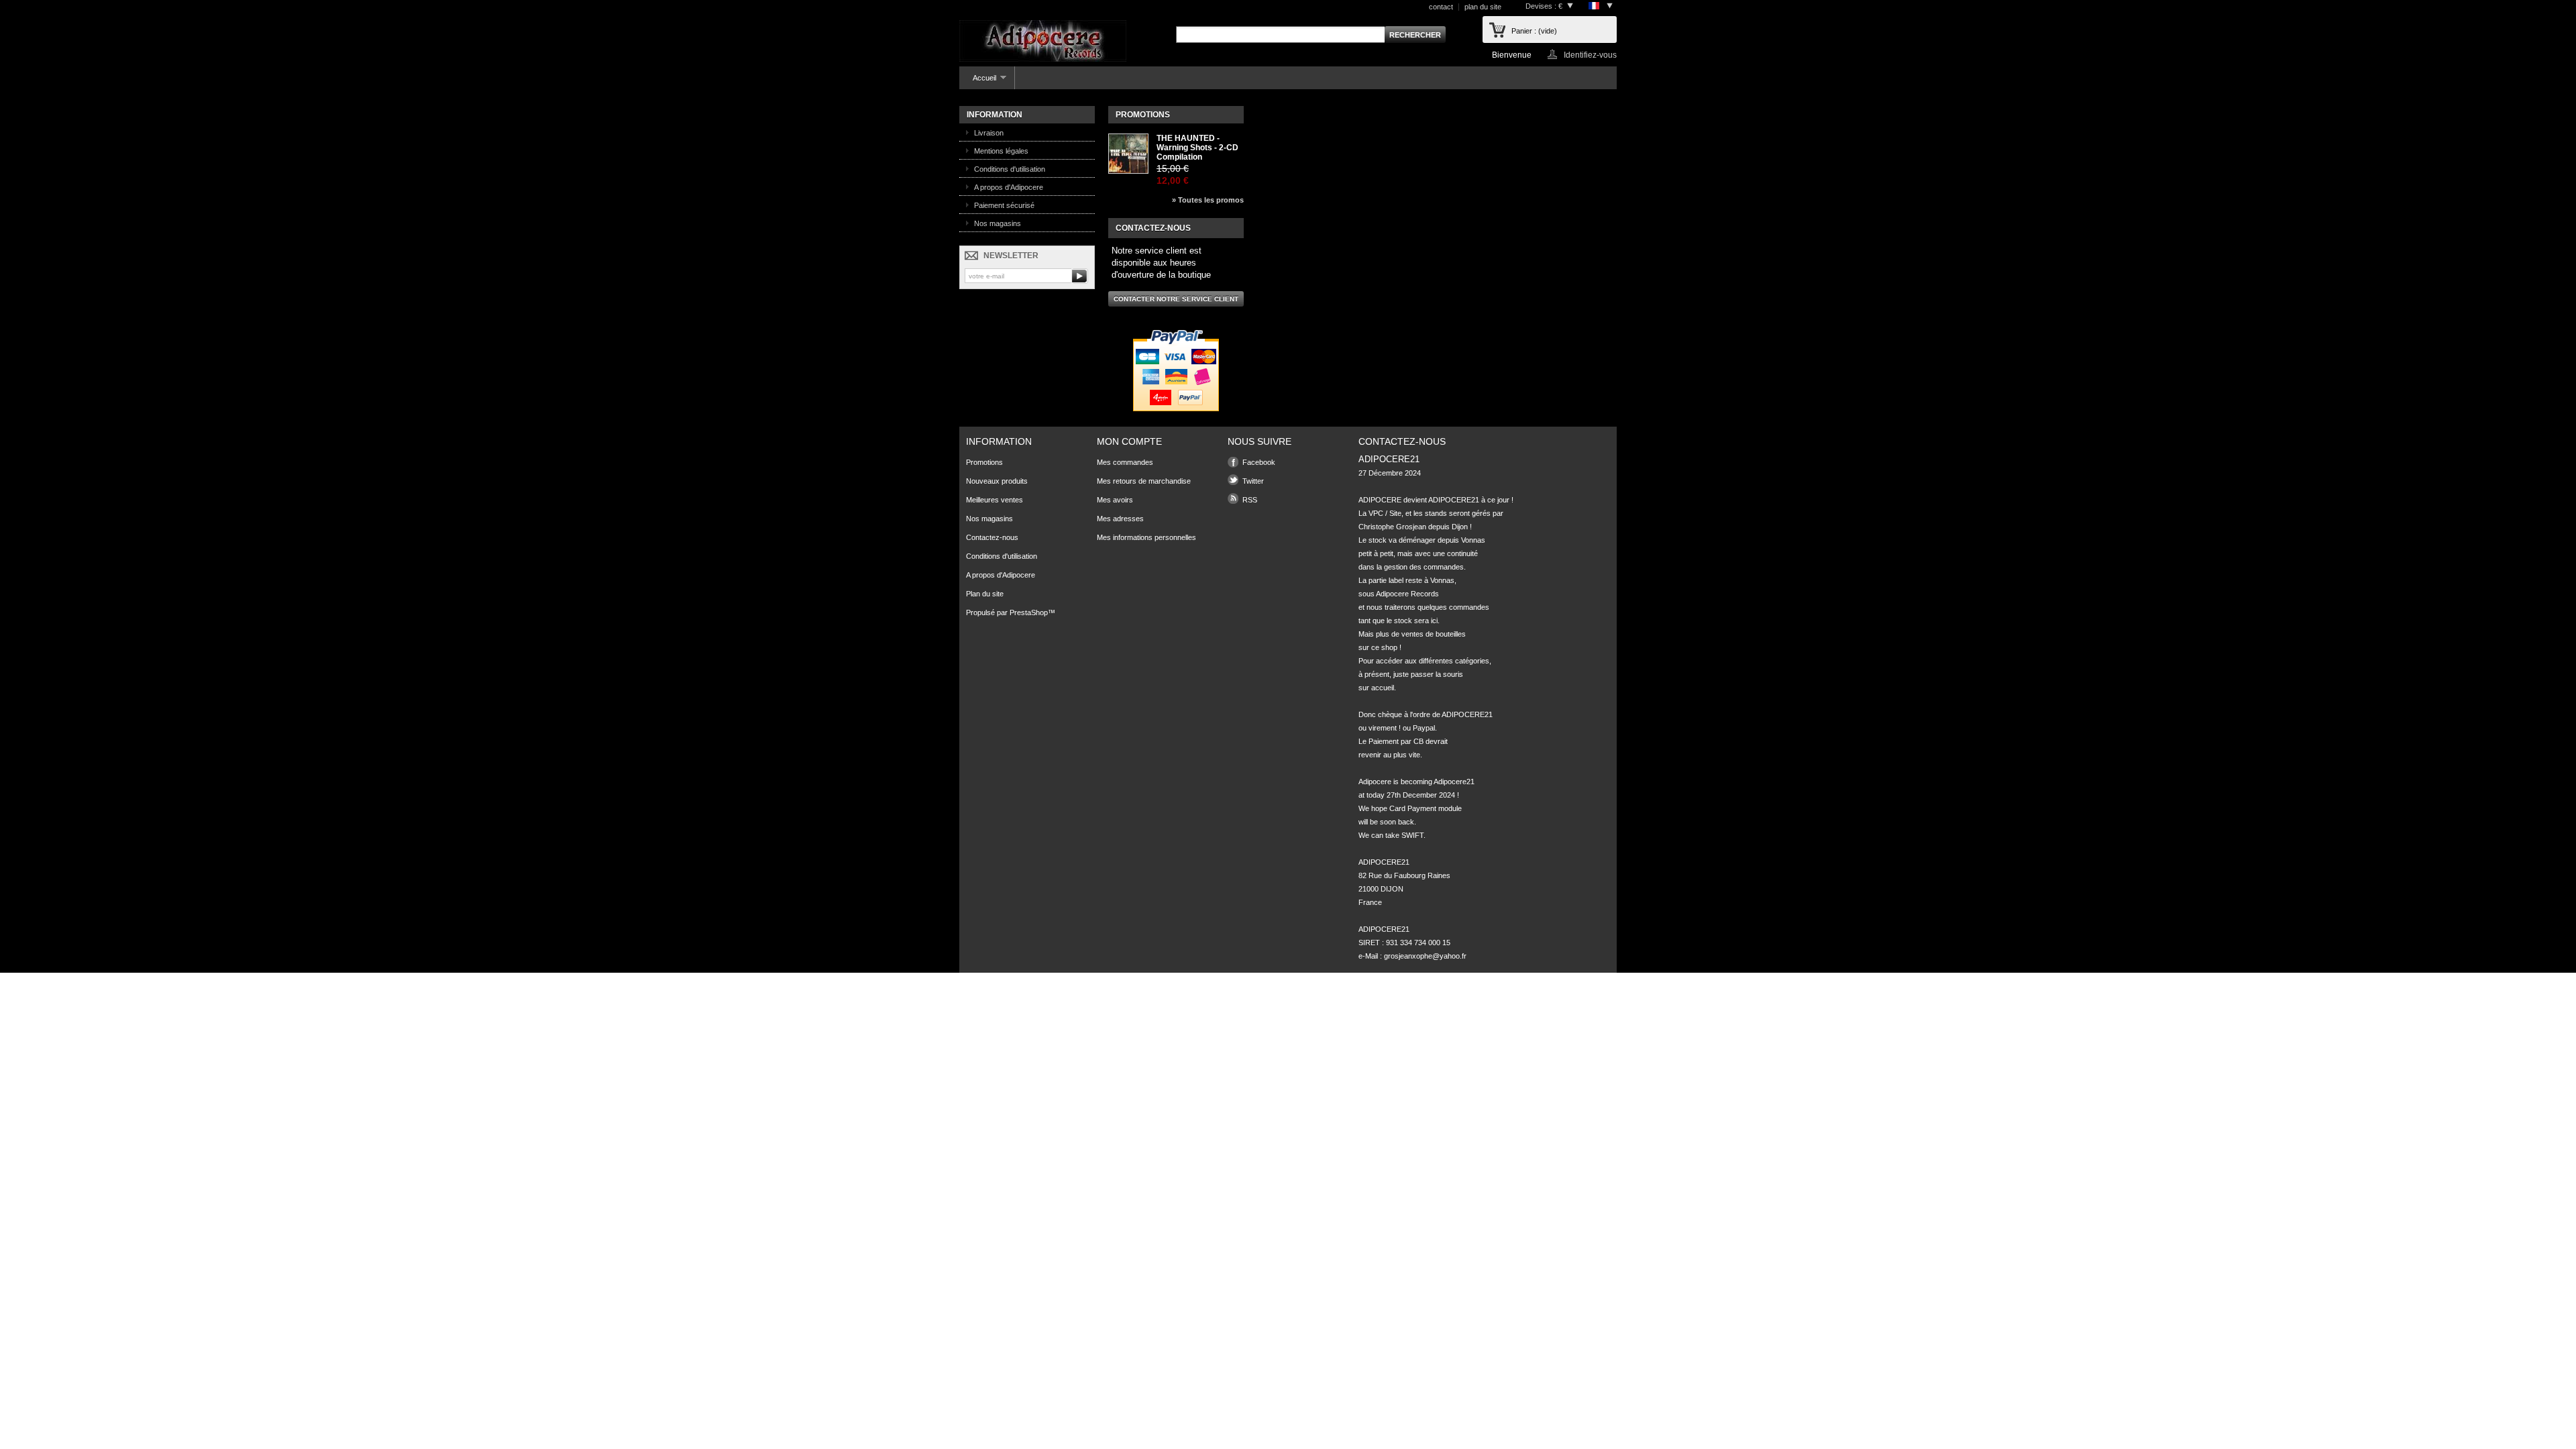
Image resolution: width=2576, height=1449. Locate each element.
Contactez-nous (992, 537)
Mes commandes (1125, 462)
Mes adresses (1120, 519)
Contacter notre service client (1176, 299)
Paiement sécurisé (1004, 205)
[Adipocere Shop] (1043, 42)
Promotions (1143, 115)
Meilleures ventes (995, 500)
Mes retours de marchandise (1144, 481)
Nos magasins (998, 223)
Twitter (1253, 481)
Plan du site (985, 594)
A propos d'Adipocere (1009, 187)
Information (995, 115)
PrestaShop (1029, 612)
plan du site (1483, 7)
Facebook (1259, 462)
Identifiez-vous (1590, 55)
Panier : (1534, 31)
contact (1441, 7)
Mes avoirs (1115, 500)
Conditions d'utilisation (1010, 169)
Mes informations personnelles (1146, 537)
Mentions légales (1001, 151)
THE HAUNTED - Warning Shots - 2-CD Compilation (1197, 148)
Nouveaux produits (997, 481)
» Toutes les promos (1208, 200)
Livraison (989, 133)
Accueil (978, 82)
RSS (1250, 500)
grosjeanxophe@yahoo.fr (1425, 956)
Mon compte (1129, 441)
